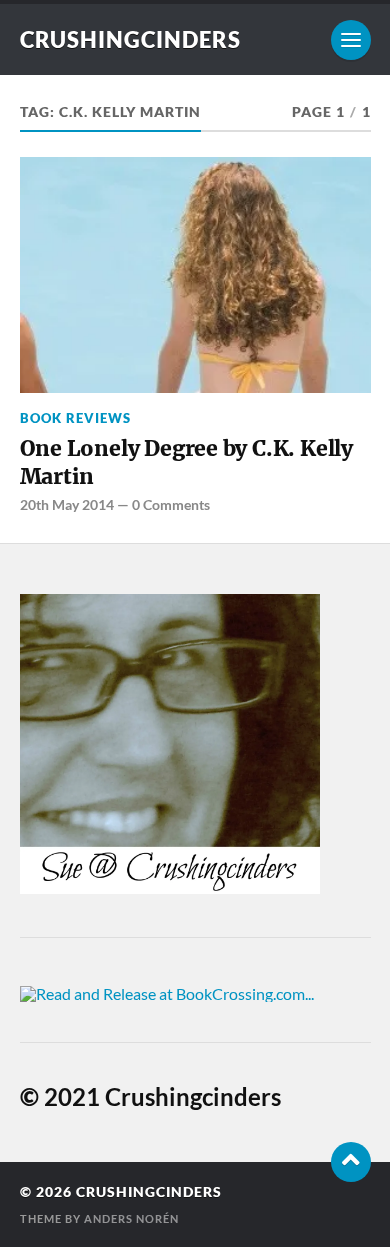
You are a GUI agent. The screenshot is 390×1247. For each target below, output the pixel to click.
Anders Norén (131, 1218)
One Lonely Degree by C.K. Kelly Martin (186, 462)
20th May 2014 (67, 504)
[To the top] (351, 1162)
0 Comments (171, 504)
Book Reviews (75, 418)
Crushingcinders (130, 39)
